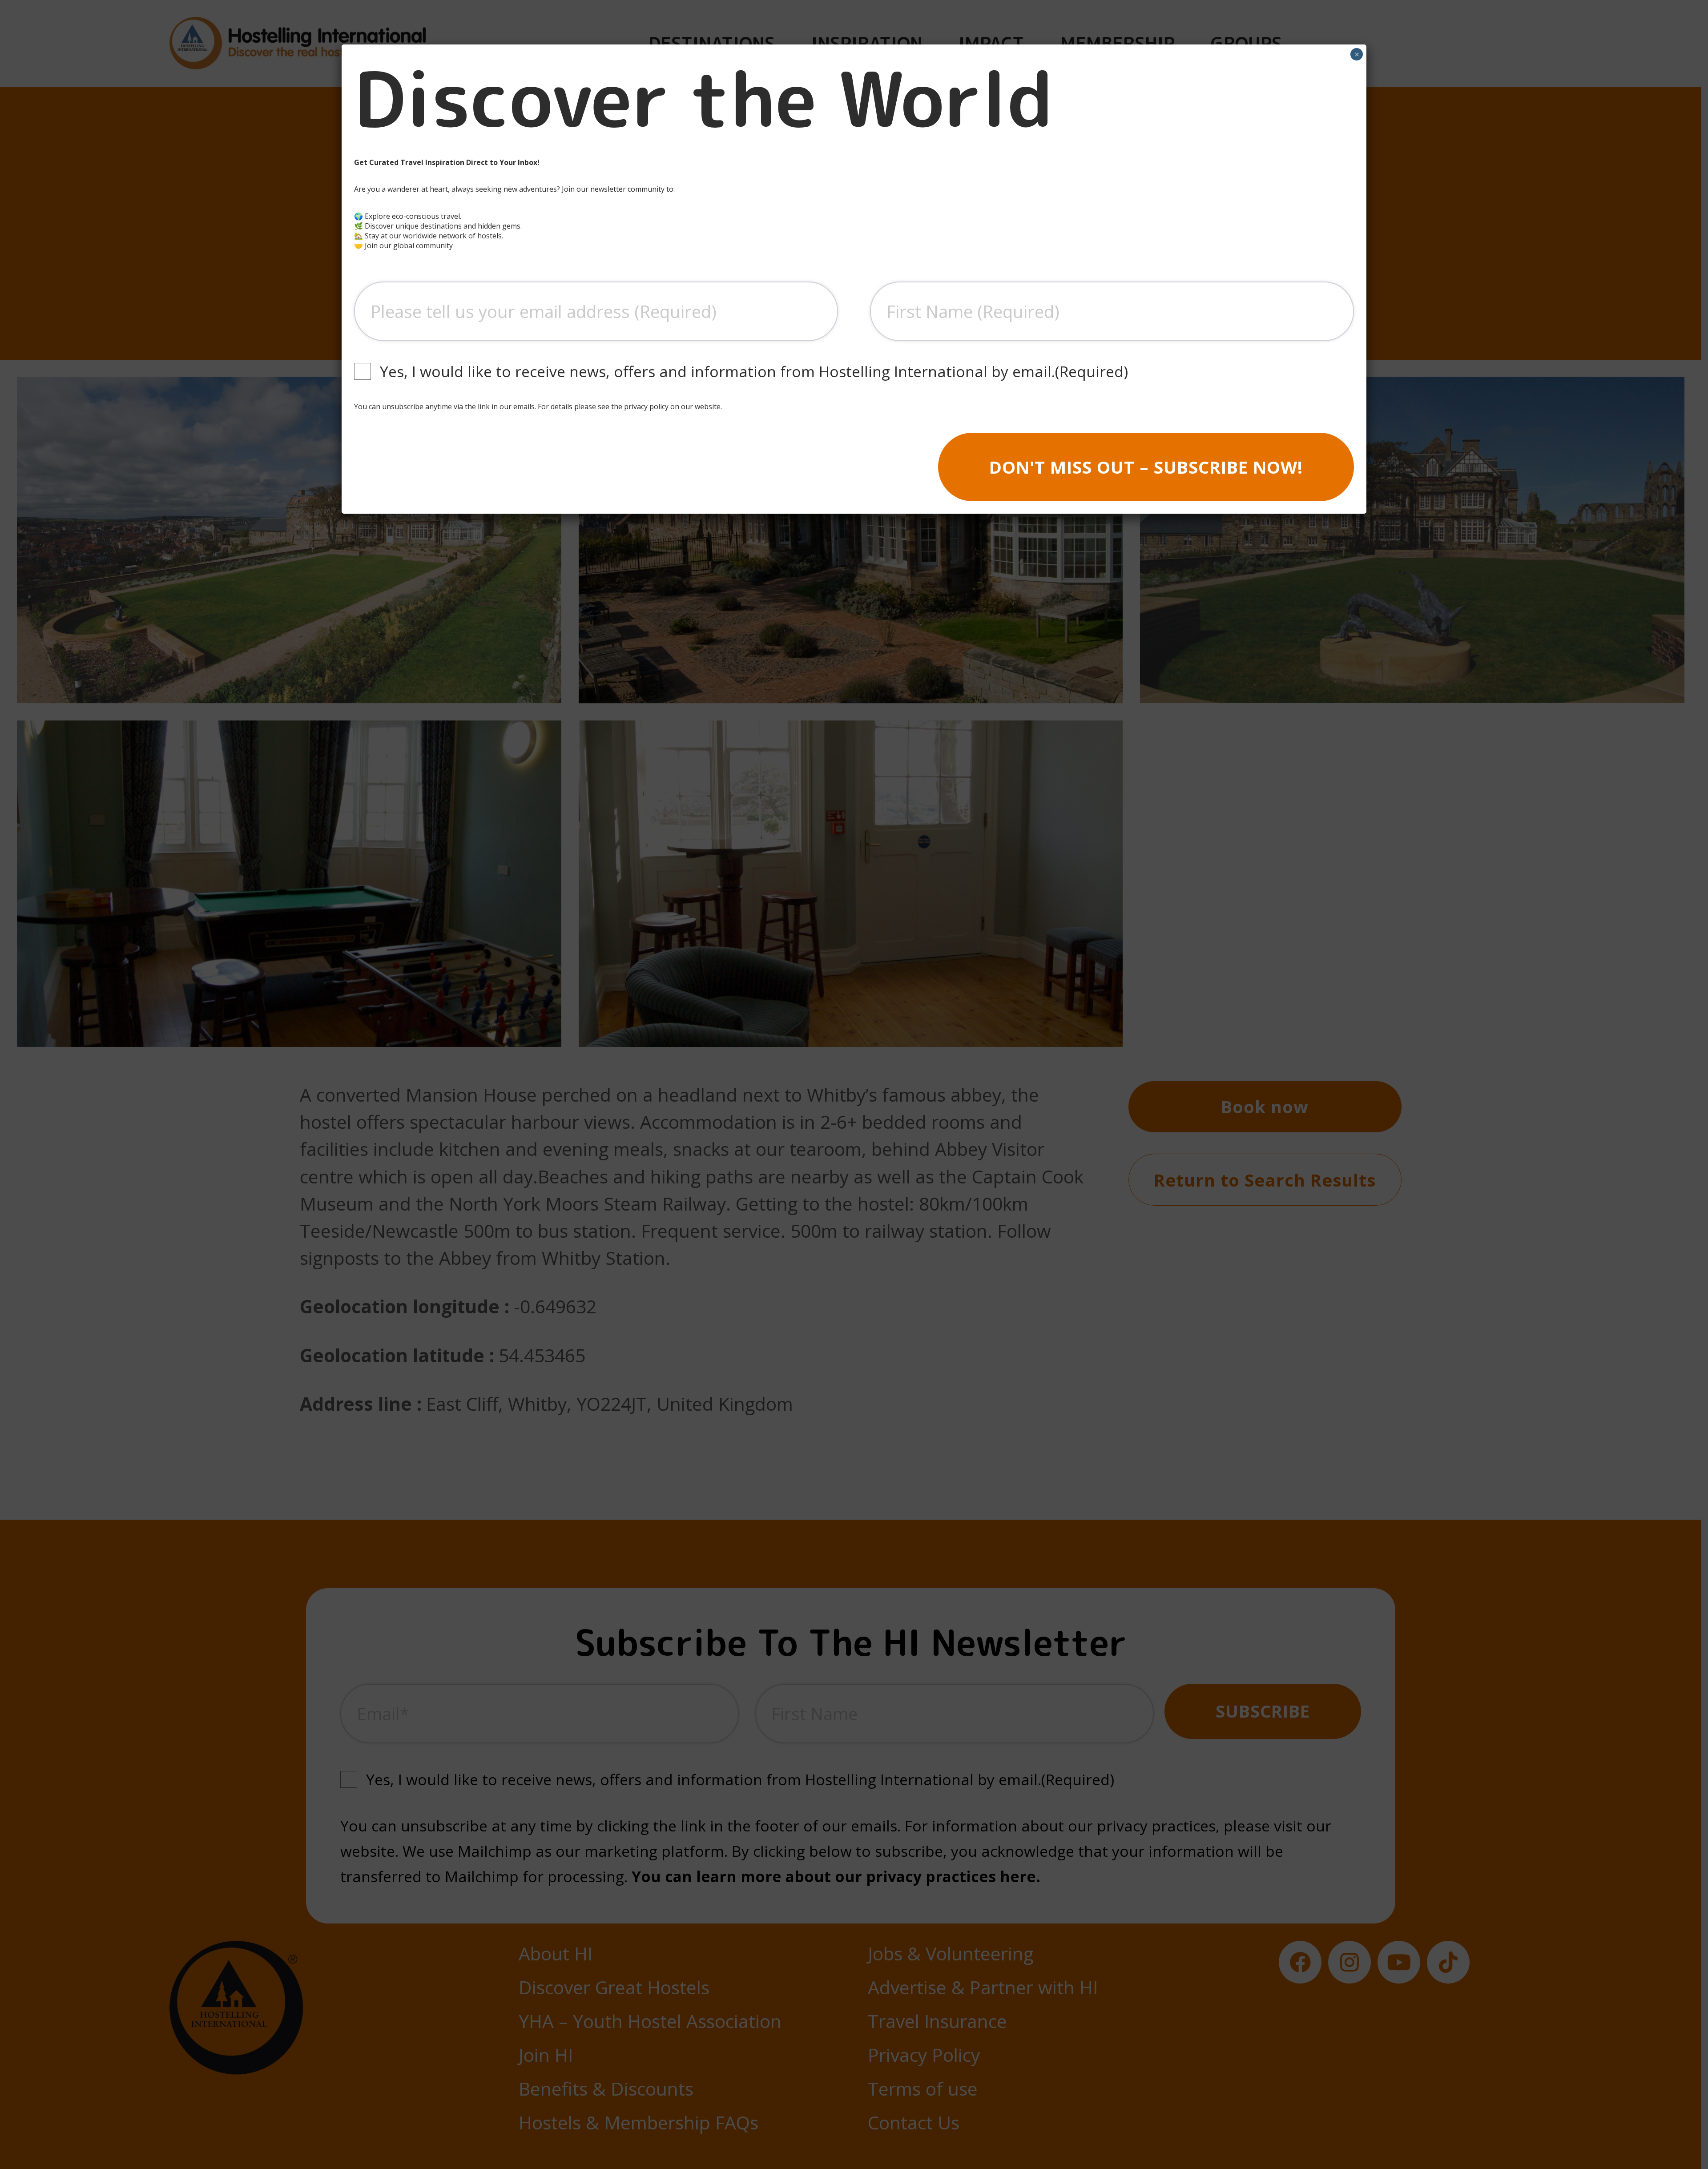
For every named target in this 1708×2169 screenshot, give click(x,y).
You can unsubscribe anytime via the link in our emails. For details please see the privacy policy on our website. (538, 406)
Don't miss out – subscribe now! (1146, 467)
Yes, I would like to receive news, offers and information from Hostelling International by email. (754, 371)
